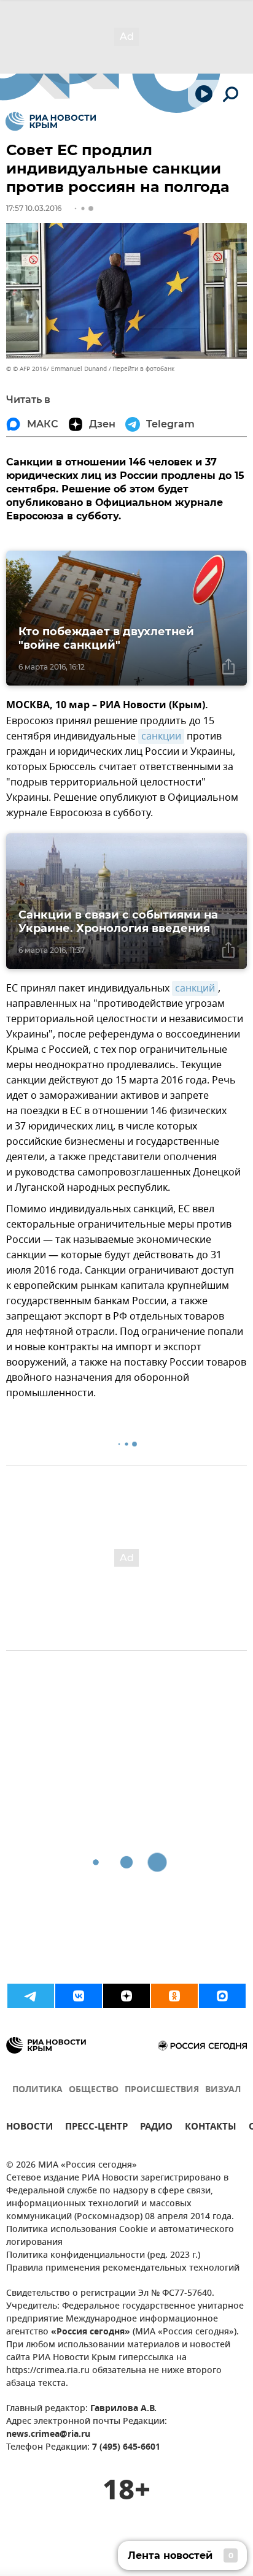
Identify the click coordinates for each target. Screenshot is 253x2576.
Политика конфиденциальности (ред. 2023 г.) (103, 2256)
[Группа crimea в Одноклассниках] (174, 1996)
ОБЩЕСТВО (94, 2090)
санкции (161, 736)
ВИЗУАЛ (223, 2090)
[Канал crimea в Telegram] (31, 1996)
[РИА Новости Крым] (51, 121)
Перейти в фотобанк (143, 369)
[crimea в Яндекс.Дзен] (126, 1996)
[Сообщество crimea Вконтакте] (79, 1996)
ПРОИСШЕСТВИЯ (162, 2090)
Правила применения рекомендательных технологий (123, 2268)
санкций (195, 988)
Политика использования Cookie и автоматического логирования (120, 2236)
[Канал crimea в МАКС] (222, 1996)
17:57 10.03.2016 (34, 208)
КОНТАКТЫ (211, 2128)
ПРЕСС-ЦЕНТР (96, 2128)
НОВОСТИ (29, 2128)
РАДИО (156, 2128)
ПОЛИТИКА (37, 2090)
